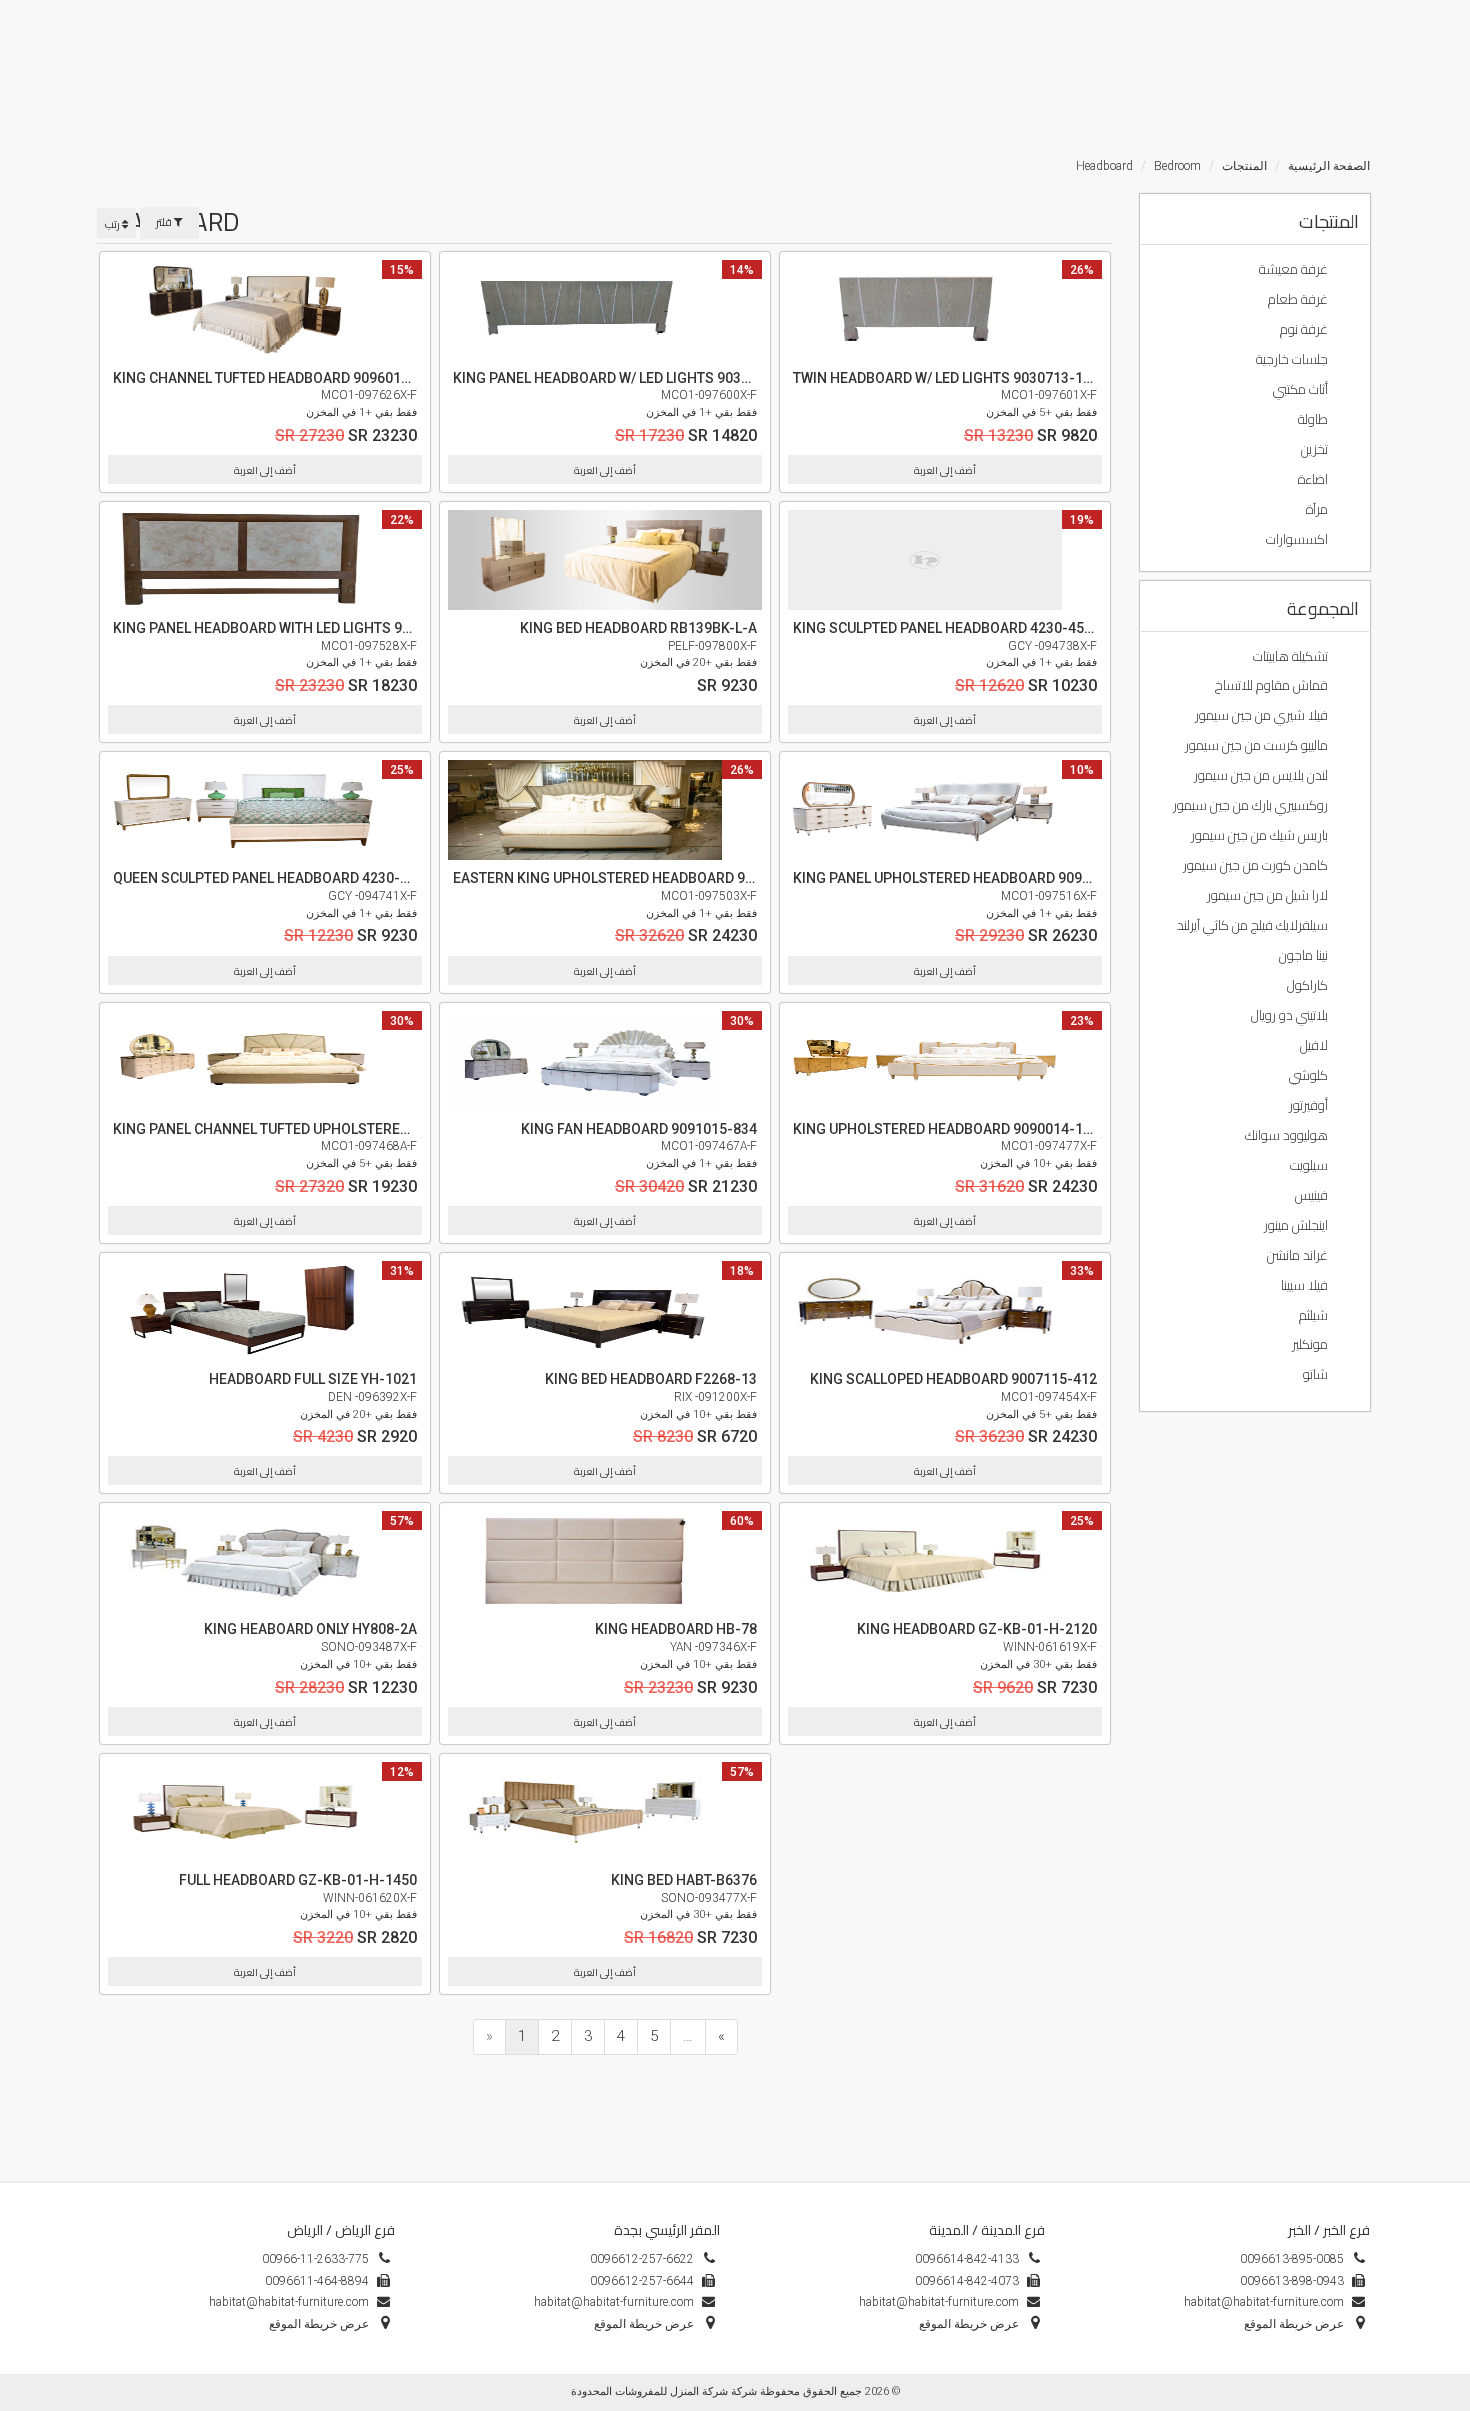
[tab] (1255, 220)
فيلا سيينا (1306, 1285)
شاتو (1317, 1374)
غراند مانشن (1299, 1255)
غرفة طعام (1299, 299)
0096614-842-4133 (967, 2259)
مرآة (1318, 509)
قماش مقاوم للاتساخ (1273, 685)
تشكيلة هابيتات (1292, 656)
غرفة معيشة (1295, 269)
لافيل (1315, 1045)
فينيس (1313, 1195)
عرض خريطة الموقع (644, 2324)
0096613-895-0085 (1292, 2259)
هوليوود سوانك (1288, 1135)
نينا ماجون (1305, 955)
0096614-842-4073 (967, 2281)
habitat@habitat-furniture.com (614, 2302)
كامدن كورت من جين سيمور (1257, 865)
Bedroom (1177, 166)
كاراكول (1309, 985)
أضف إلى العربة (265, 470)
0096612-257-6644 (642, 2281)
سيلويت (1310, 1165)
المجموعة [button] (1323, 609)
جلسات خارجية (1293, 359)
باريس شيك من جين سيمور (1261, 835)
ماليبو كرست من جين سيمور (1258, 745)
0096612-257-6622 (642, 2259)
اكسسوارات (1298, 539)
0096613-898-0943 (1292, 2281)
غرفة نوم (1305, 329)
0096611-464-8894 (317, 2281)
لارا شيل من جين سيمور (1269, 895)
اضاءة (1314, 479)
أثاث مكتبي (1302, 389)
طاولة (1314, 419)
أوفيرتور (1310, 1105)
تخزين (1316, 449)
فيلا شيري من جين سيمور (1263, 715)
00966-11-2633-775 (315, 2259)
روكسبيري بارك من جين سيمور (1252, 805)
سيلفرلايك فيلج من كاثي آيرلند (1254, 925)
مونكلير (1311, 1344)
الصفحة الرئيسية (1329, 166)
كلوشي (1310, 1075)
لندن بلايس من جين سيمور (1262, 775)
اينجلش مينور (1297, 1225)
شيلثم (1315, 1315)
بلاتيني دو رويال (1291, 1015)
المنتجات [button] (1329, 222)
